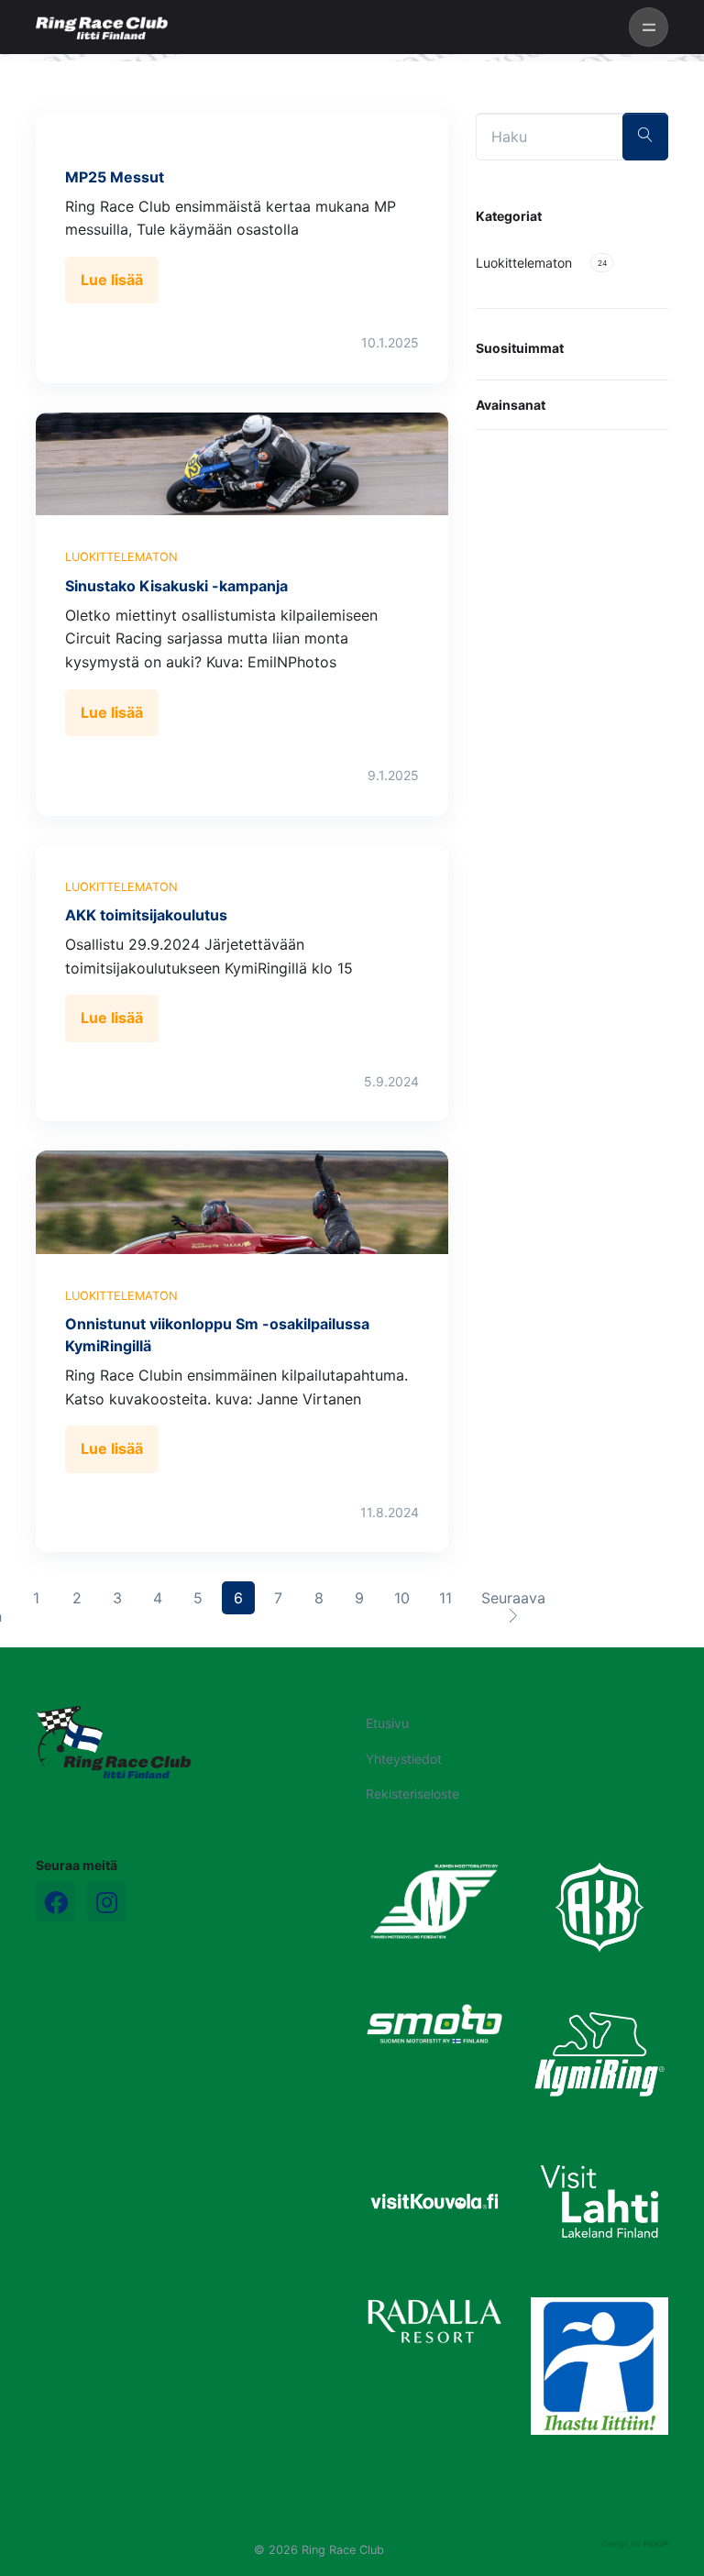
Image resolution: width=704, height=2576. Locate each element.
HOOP (656, 2543)
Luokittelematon (121, 557)
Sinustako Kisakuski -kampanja (176, 586)
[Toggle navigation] (649, 27)
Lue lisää (112, 280)
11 (451, 1597)
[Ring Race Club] (102, 28)
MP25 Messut (115, 177)
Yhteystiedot (404, 1759)
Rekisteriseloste (412, 1794)
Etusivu (387, 1723)
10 (407, 1597)
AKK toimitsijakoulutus (146, 915)
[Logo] (114, 1742)
